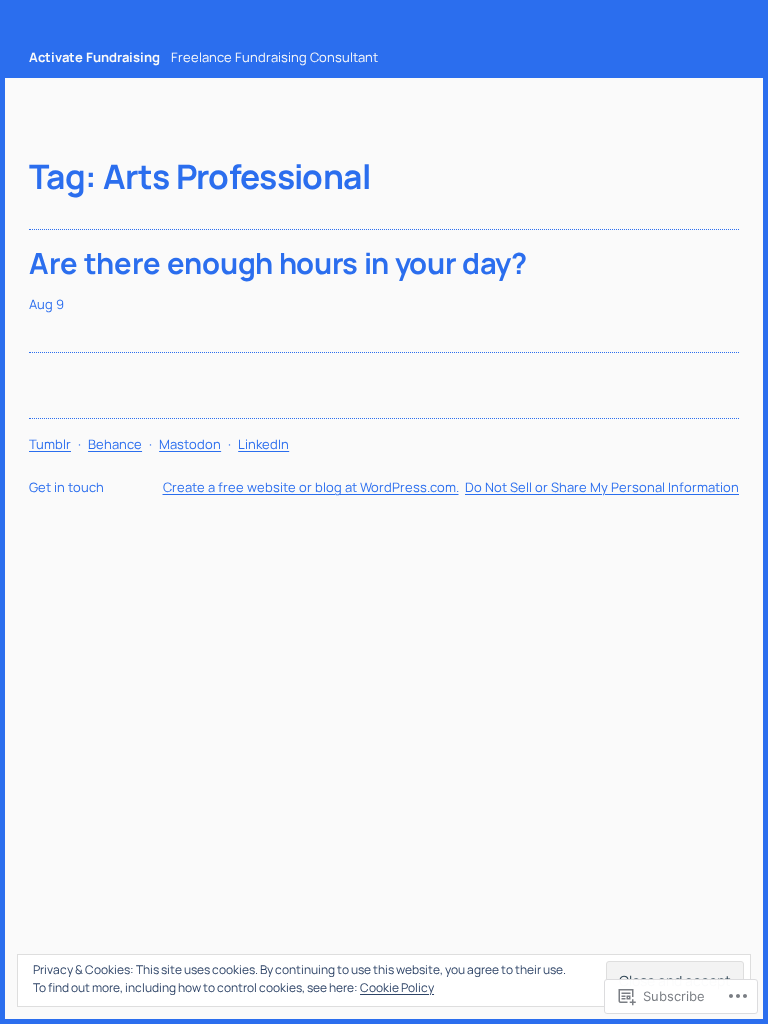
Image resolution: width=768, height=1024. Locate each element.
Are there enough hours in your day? (278, 263)
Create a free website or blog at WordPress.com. (311, 487)
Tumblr (50, 444)
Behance (115, 444)
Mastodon (190, 444)
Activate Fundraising (94, 57)
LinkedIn (263, 444)
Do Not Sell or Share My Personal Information (602, 487)
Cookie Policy (397, 987)
